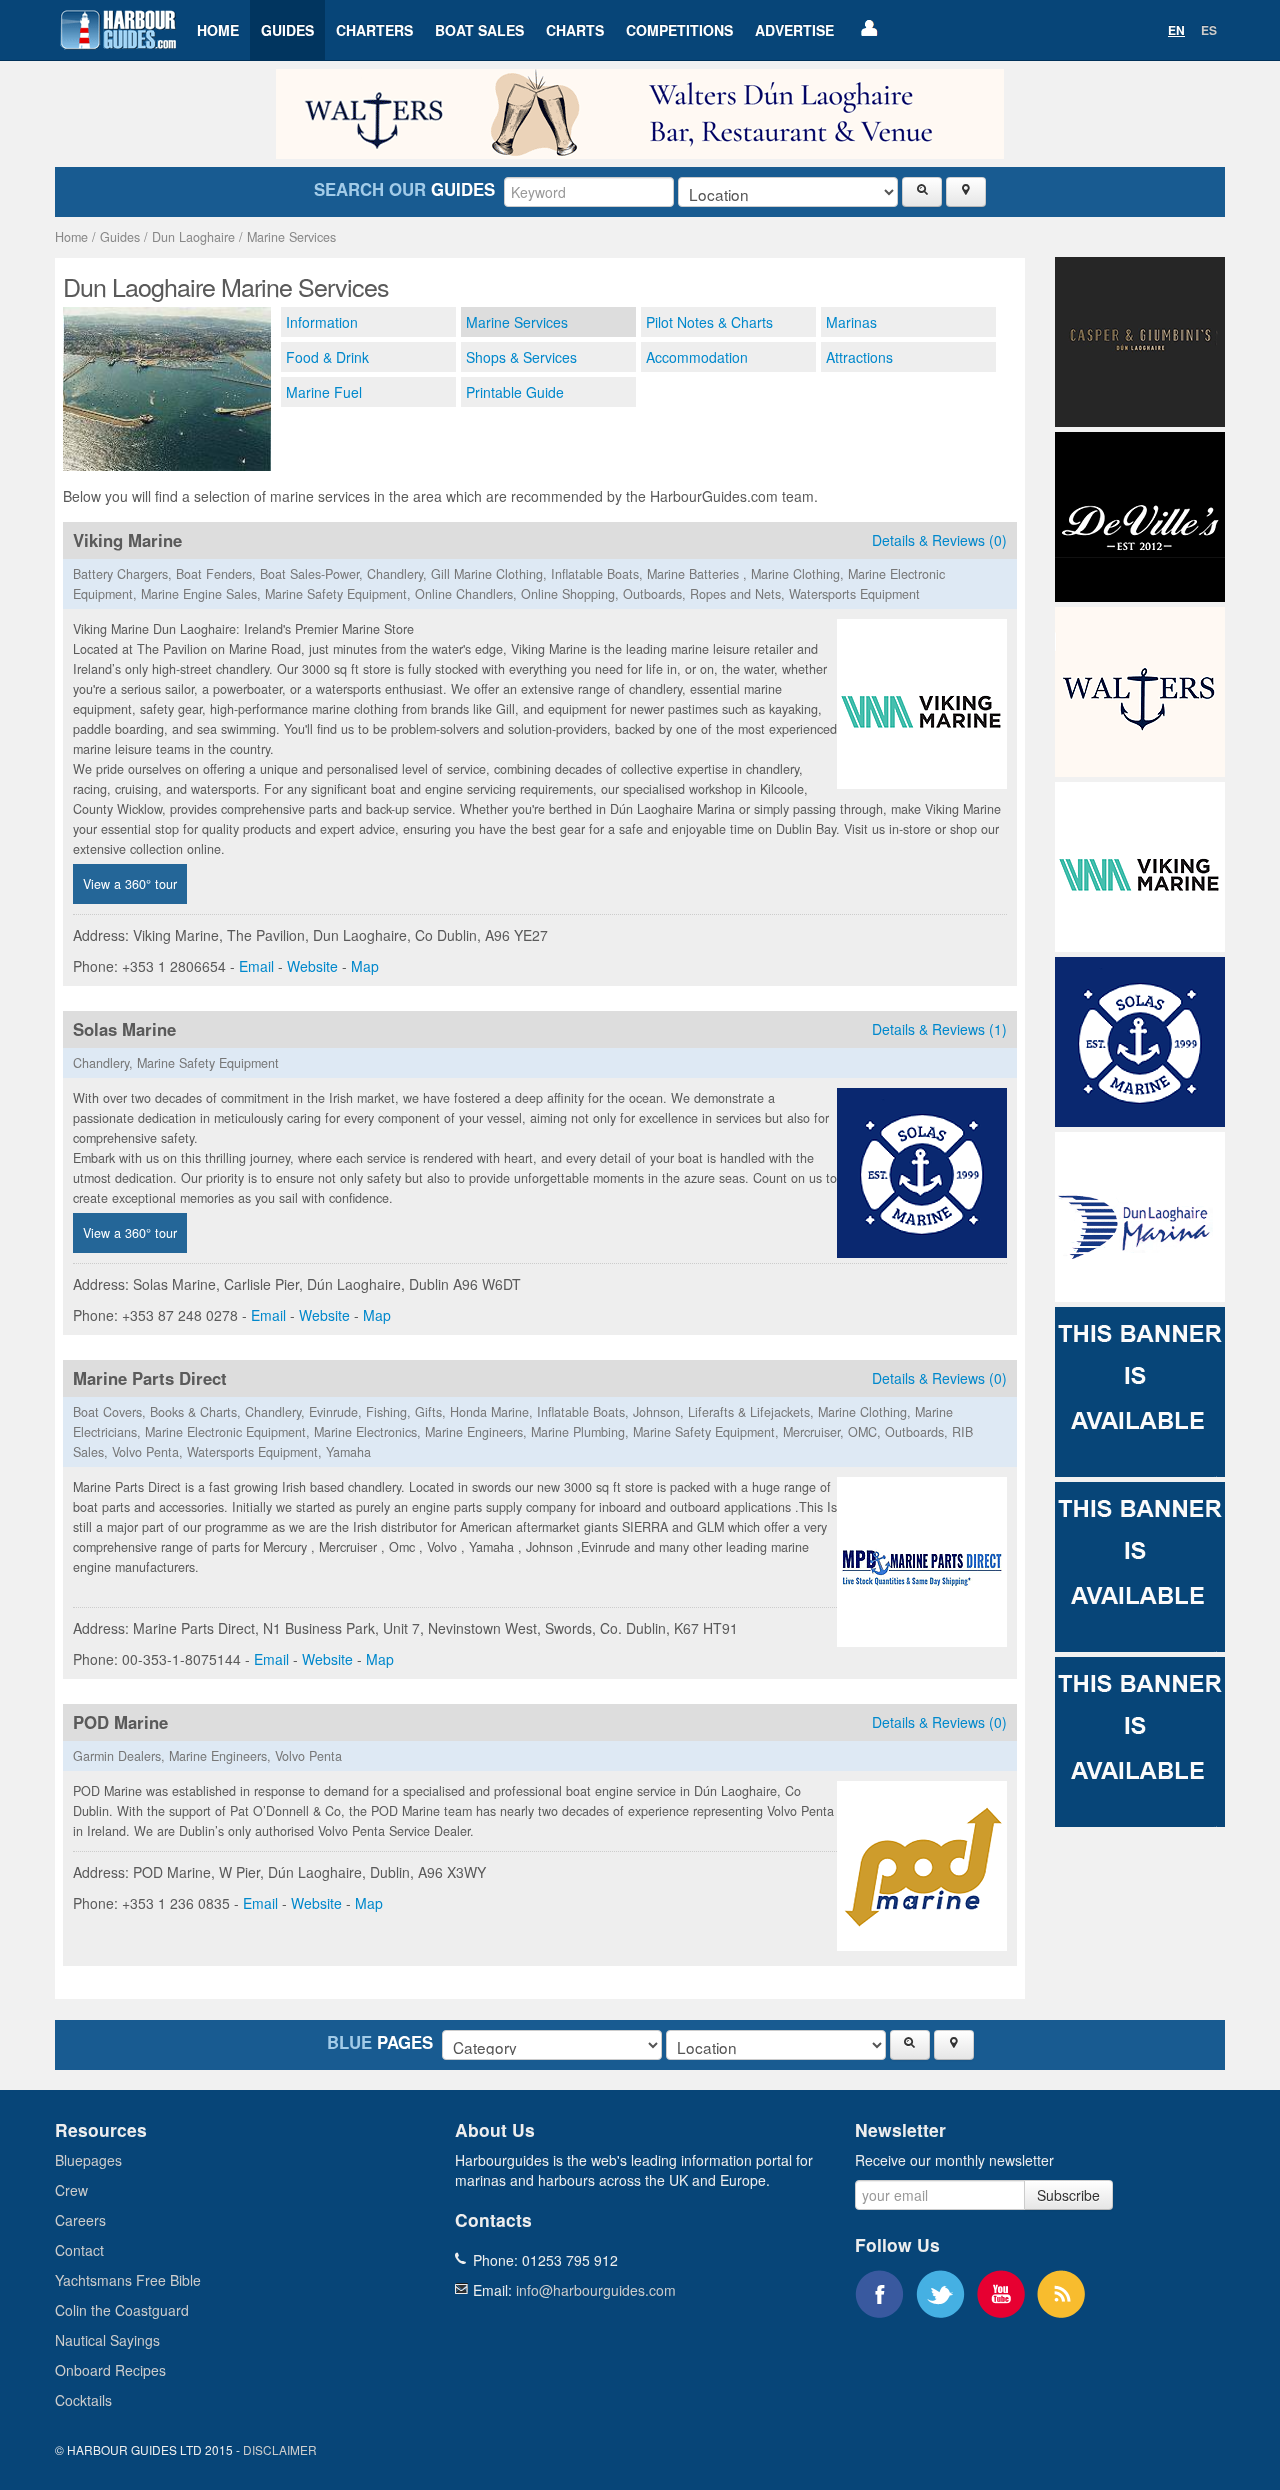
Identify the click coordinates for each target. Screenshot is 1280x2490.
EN (1176, 30)
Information (322, 322)
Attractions (859, 357)
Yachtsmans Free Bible (128, 2280)
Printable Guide (515, 392)
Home (218, 30)
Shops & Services (521, 357)
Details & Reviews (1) (939, 1029)
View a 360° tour (130, 884)
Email (256, 966)
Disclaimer (280, 2449)
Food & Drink (327, 357)
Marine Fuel (324, 392)
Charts (575, 30)
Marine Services (291, 237)
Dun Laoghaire (193, 237)
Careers (80, 2220)
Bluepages (88, 2160)
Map (365, 966)
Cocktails (83, 2400)
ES (1209, 30)
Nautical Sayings (107, 2340)
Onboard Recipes (110, 2370)
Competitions (679, 30)
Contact (79, 2250)
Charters (374, 30)
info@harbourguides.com (596, 2290)
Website (312, 966)
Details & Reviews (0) (939, 540)
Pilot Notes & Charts (709, 322)
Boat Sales (479, 30)
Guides (287, 30)
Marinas (851, 322)
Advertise (794, 30)
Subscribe (1068, 2195)
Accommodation (697, 357)
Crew (71, 2190)
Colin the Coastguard (122, 2310)
